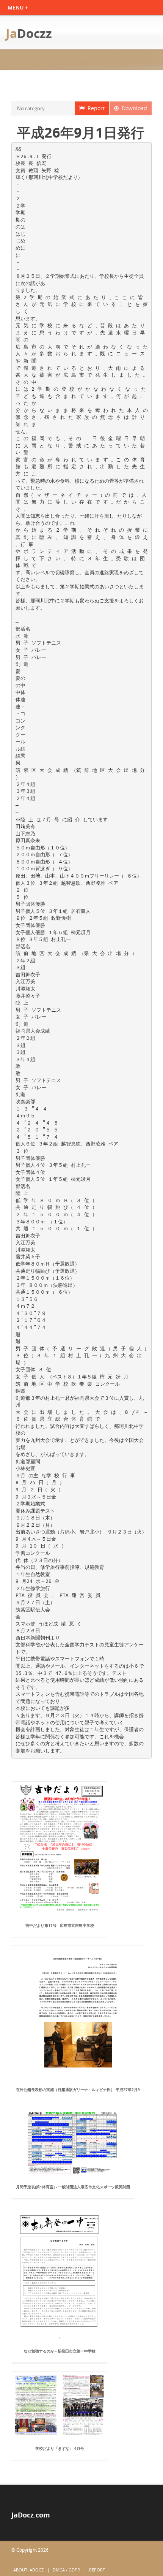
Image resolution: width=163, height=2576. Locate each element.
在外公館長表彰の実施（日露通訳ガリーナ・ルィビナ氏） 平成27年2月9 (78, 2090)
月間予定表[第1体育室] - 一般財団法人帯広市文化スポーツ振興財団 (73, 2187)
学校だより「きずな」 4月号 (60, 2448)
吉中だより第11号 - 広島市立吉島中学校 (60, 1925)
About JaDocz (28, 2570)
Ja (29, 33)
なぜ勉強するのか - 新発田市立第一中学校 (60, 2351)
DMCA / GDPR (66, 2570)
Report (95, 108)
